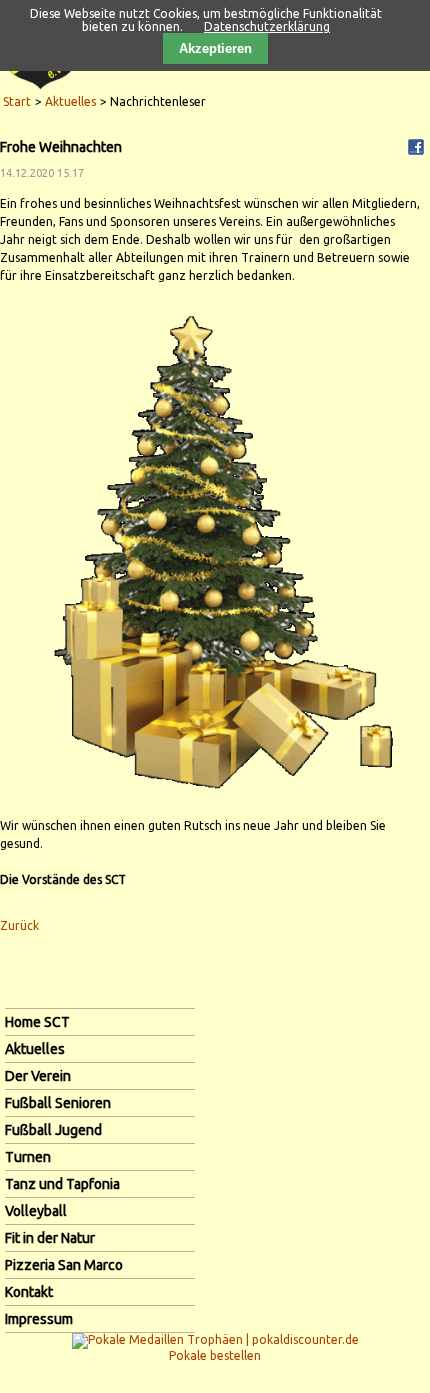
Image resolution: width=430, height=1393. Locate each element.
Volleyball (36, 1211)
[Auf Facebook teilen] (416, 145)
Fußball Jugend (53, 1130)
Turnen (28, 1157)
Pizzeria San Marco (64, 1265)
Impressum (39, 1319)
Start (17, 101)
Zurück (19, 925)
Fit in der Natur (50, 1238)
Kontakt (29, 1292)
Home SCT (37, 1022)
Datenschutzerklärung (267, 26)
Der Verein (38, 1076)
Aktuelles (70, 101)
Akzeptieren (215, 48)
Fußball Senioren (58, 1103)
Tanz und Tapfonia (62, 1184)
